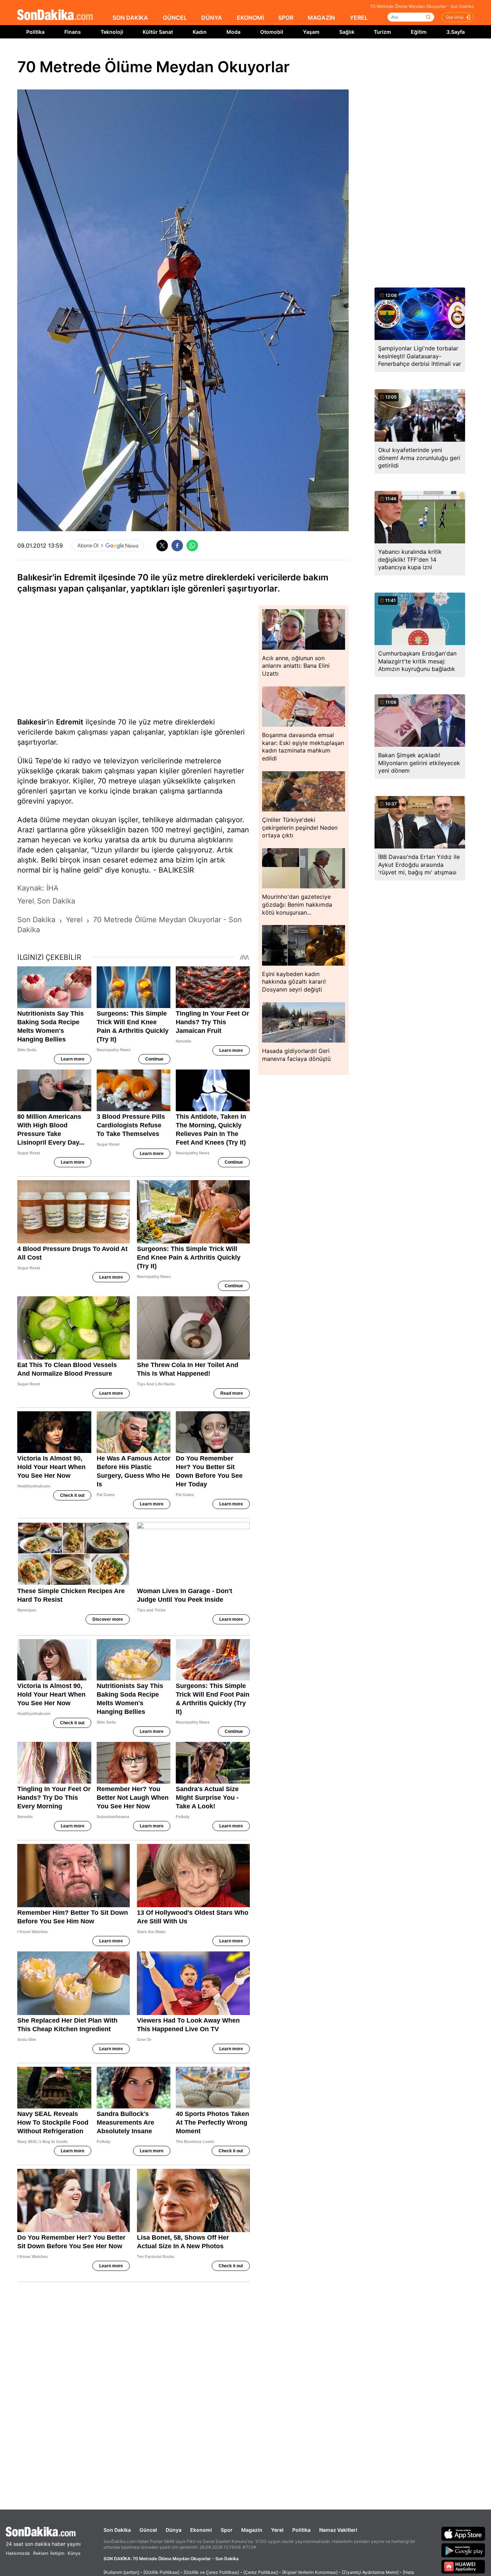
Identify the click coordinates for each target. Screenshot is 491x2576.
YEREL (359, 18)
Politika (35, 32)
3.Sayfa (456, 32)
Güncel (148, 2530)
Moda (233, 32)
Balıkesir (32, 722)
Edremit (70, 722)
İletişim (57, 2553)
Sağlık (347, 32)
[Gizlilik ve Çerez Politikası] (211, 2572)
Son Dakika (117, 2530)
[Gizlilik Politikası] (161, 2572)
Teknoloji (112, 32)
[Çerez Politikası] (261, 2572)
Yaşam (311, 32)
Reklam (41, 2553)
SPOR (286, 18)
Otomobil (272, 32)
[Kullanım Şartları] (121, 2572)
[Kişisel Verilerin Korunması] (310, 2572)
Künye (74, 2553)
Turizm (382, 32)
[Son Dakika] (55, 15)
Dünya (174, 2530)
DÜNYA (212, 18)
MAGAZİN (321, 18)
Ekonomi (201, 2530)
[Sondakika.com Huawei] (463, 2567)
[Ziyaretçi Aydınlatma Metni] (370, 2572)
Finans (73, 32)
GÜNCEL (175, 18)
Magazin (252, 2530)
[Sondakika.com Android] (463, 2550)
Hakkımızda (18, 2553)
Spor (227, 2530)
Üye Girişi (455, 17)
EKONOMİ (250, 18)
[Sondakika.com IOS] (463, 2534)
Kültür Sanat (158, 32)
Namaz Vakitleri (338, 2530)
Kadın (200, 32)
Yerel (277, 2530)
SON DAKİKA (130, 18)
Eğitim (419, 32)
